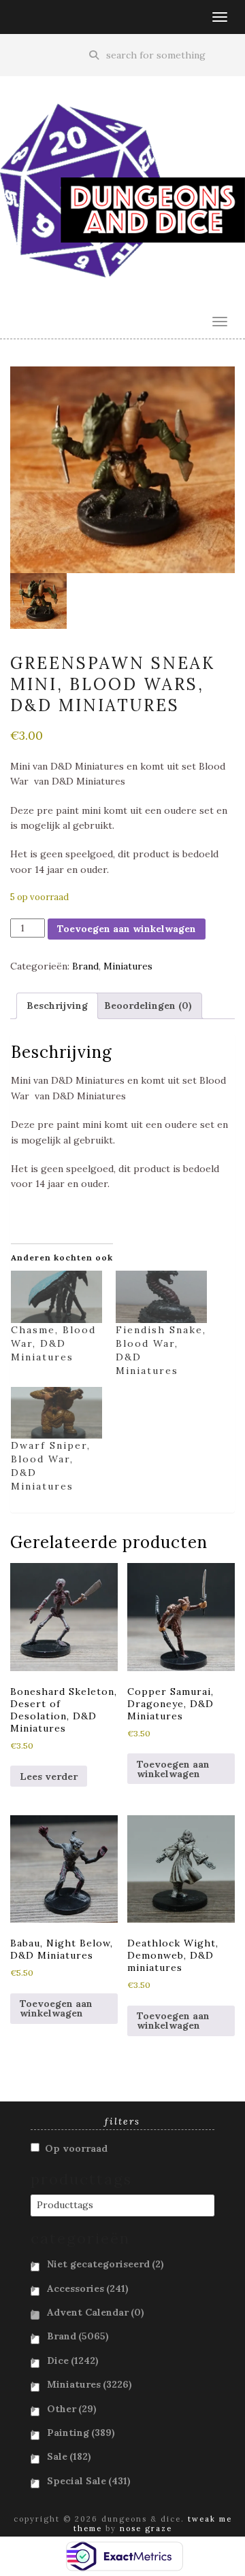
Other (72, 2409)
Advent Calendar (96, 2312)
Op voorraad (76, 2148)
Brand (85, 966)
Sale (69, 2456)
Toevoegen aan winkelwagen (127, 929)
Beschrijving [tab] (57, 1006)
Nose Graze (146, 2528)
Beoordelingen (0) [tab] (148, 1006)
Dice (73, 2360)
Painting (81, 2433)
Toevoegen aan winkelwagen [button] (173, 1769)
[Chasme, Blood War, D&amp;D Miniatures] (56, 1297)
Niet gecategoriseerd (105, 2264)
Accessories (88, 2288)
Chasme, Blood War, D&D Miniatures (53, 1343)
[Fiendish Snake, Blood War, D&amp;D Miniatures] (161, 1297)
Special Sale (89, 2481)
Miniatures (128, 966)
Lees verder (49, 1776)
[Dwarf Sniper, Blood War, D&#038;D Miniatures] (56, 1413)
